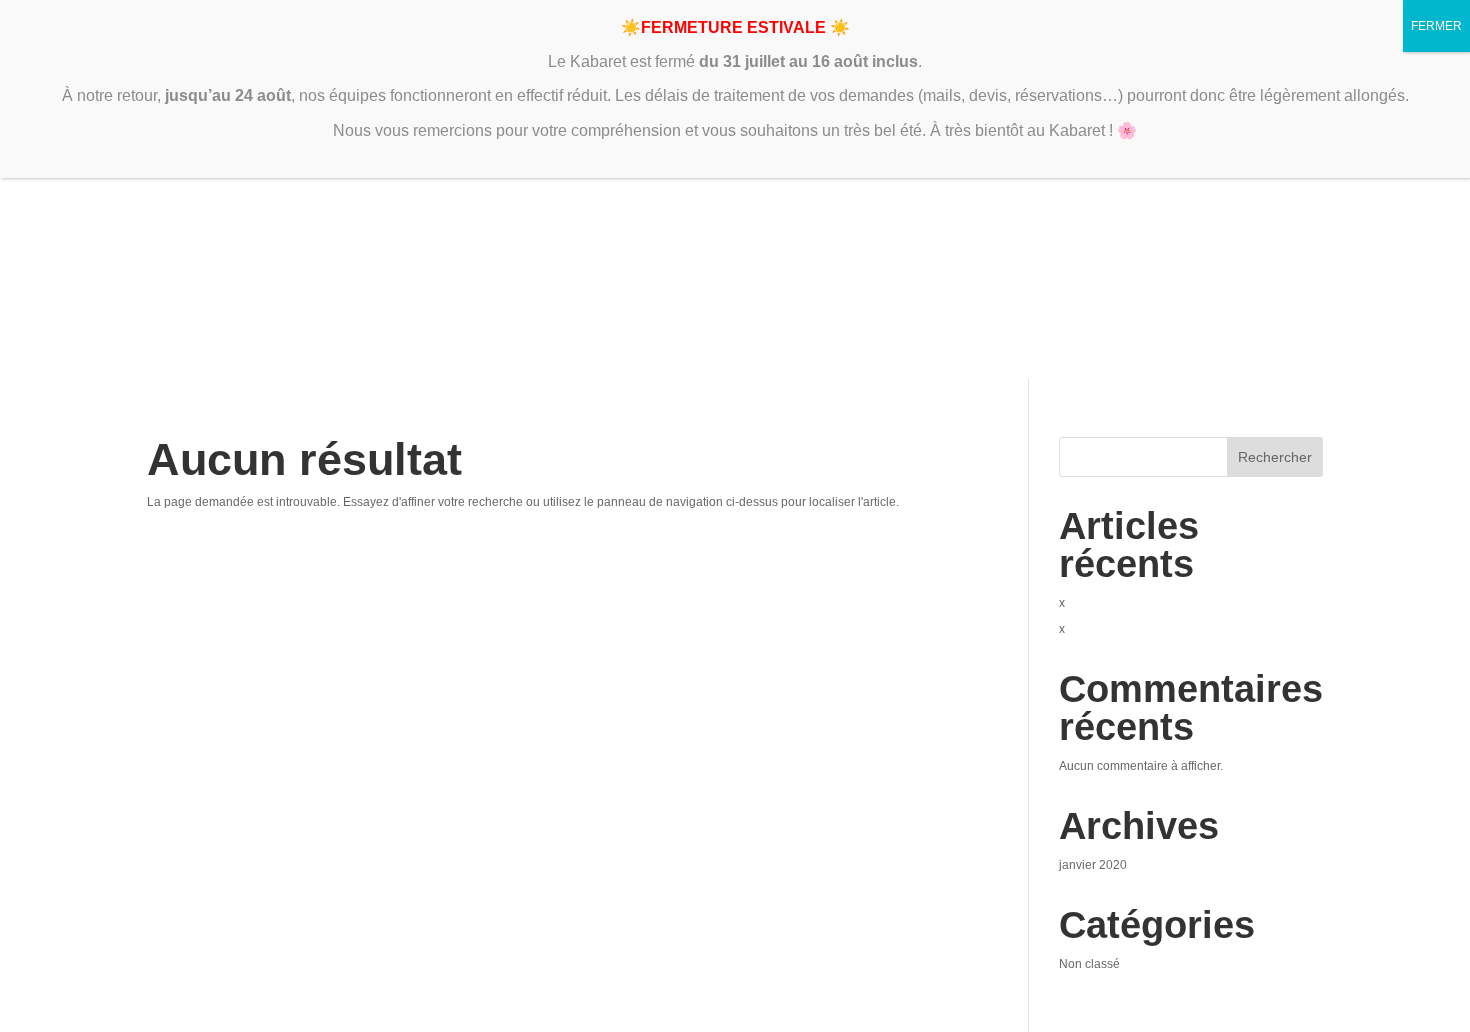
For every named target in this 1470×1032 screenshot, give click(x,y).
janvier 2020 (1093, 865)
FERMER (1436, 26)
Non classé (1089, 964)
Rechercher (1275, 457)
